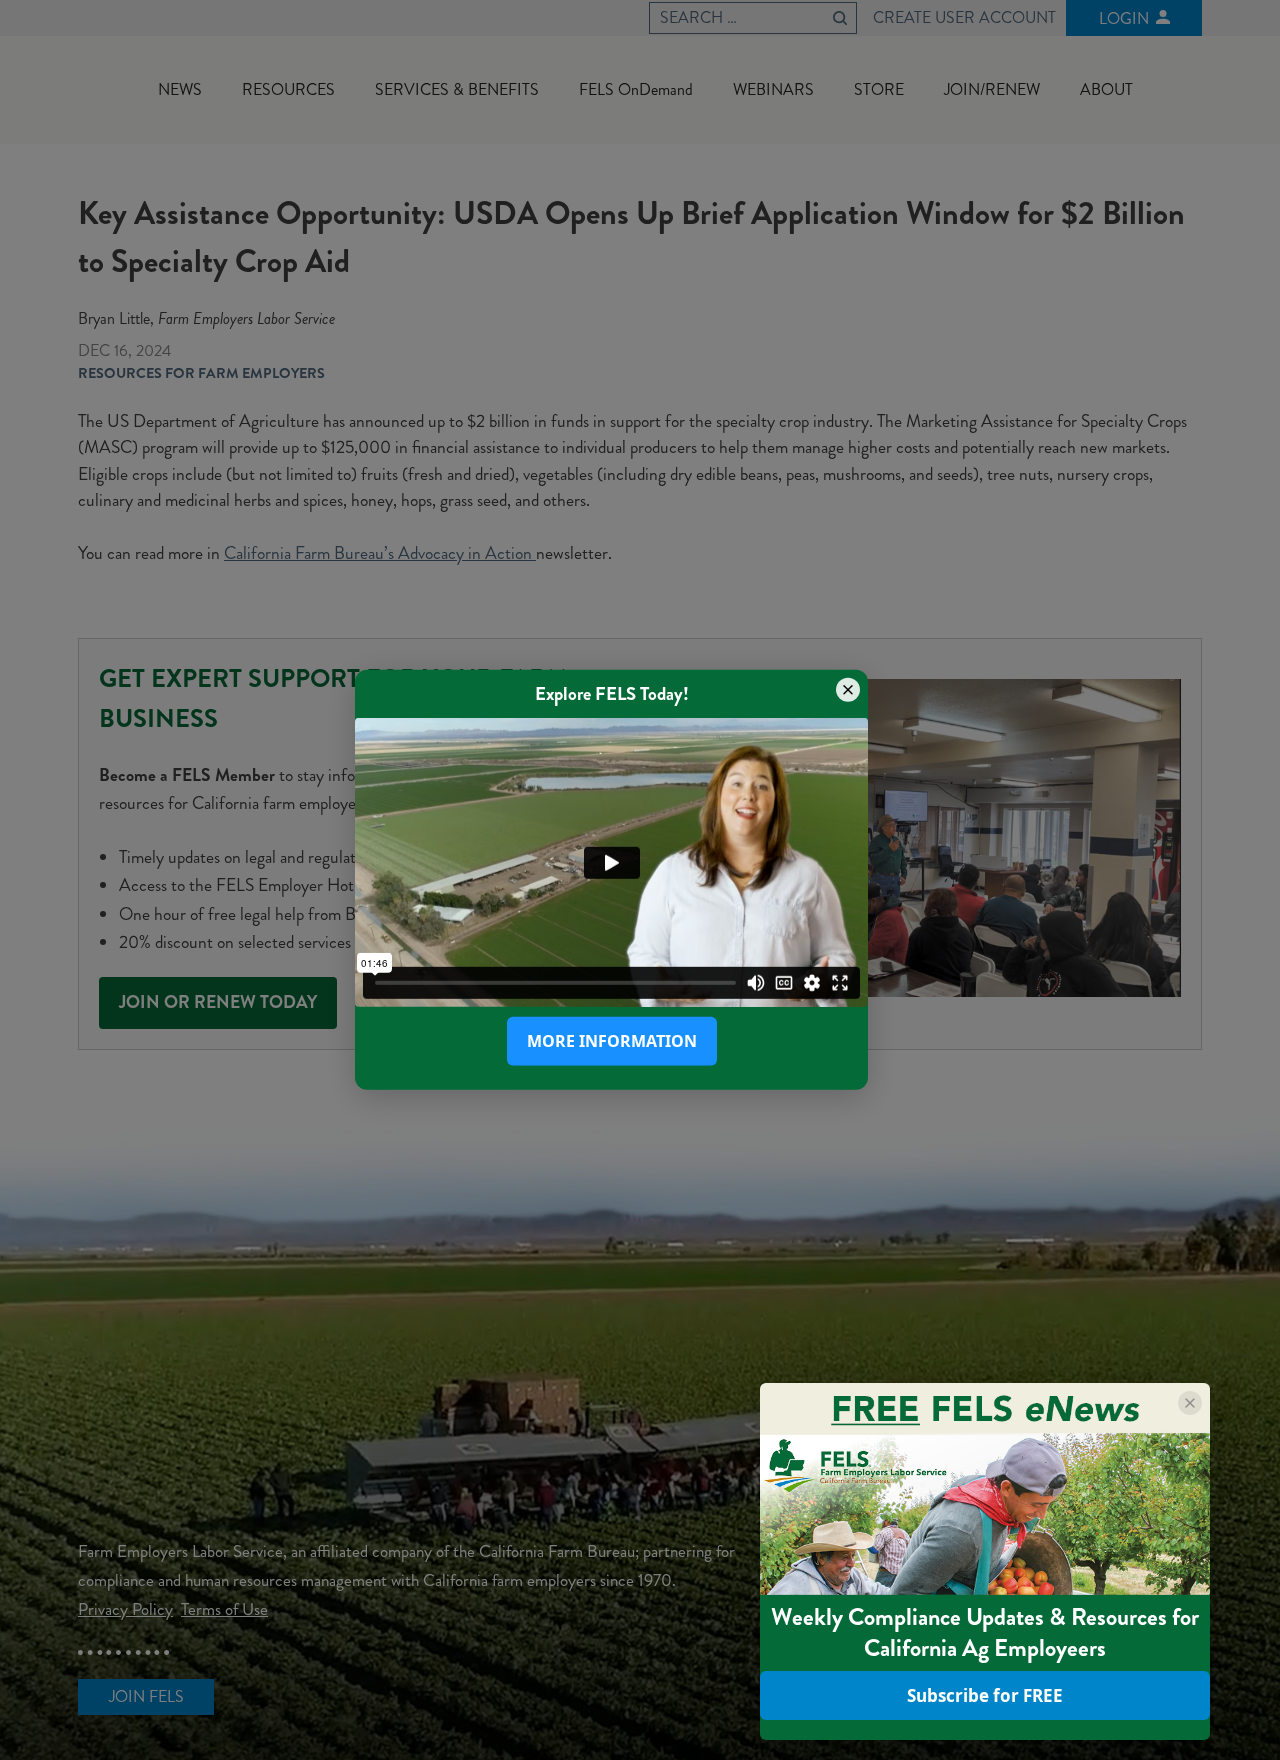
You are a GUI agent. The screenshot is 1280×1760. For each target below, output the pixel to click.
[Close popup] (848, 690)
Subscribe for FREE (985, 1695)
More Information (612, 1041)
